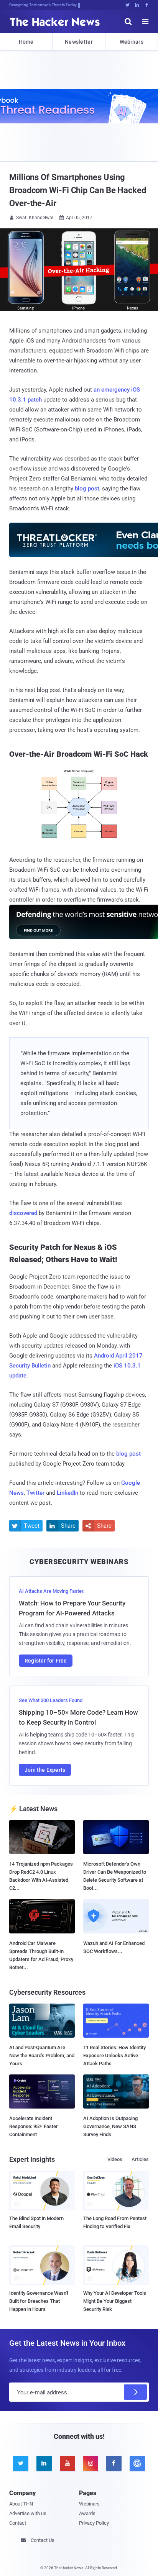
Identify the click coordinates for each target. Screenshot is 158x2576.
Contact (18, 2523)
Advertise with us (28, 2513)
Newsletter (79, 42)
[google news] (137, 2463)
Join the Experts (45, 1770)
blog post (87, 489)
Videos (115, 2159)
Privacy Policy (94, 2523)
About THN (21, 2504)
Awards (87, 2513)
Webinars (132, 42)
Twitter (35, 1493)
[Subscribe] (135, 2392)
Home (26, 42)
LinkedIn (67, 1493)
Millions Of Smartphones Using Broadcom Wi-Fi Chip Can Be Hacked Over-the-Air (78, 190)
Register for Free (46, 1661)
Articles (140, 2159)
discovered (23, 1213)
